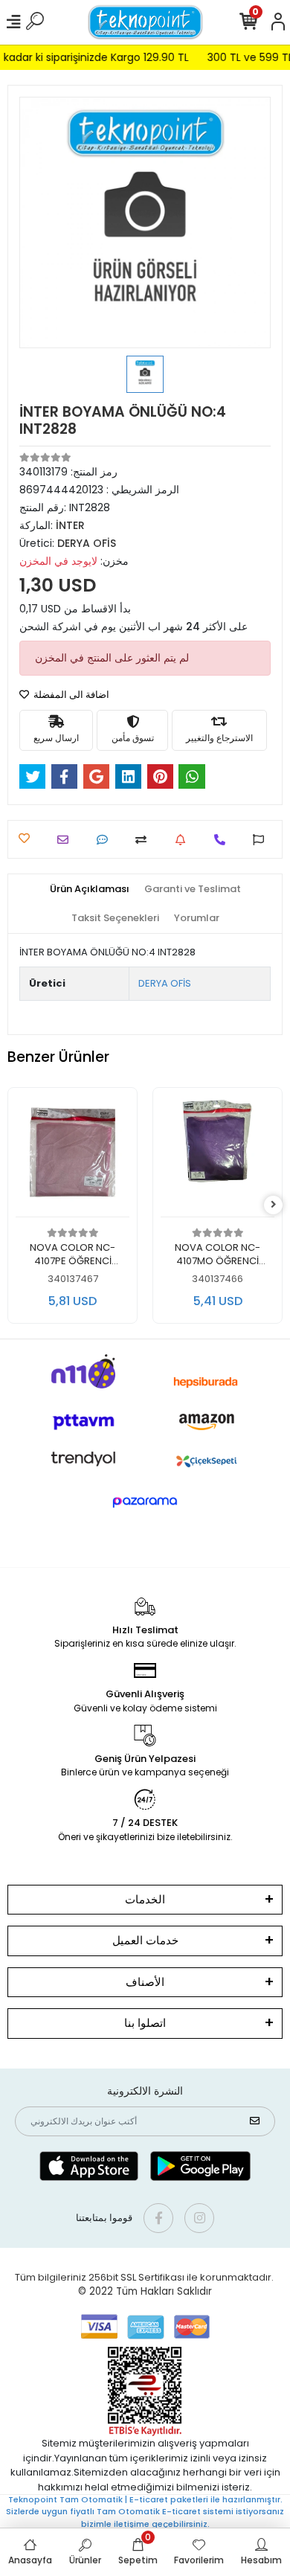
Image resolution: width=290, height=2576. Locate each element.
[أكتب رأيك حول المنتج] (106, 840)
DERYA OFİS (165, 983)
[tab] (90, 889)
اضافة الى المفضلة (70, 695)
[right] (274, 1205)
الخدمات (145, 1899)
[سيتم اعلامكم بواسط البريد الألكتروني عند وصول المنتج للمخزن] (184, 840)
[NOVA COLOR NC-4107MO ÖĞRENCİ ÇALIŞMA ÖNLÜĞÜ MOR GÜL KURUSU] (217, 1156)
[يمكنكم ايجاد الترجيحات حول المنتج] (262, 840)
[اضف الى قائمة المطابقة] (145, 840)
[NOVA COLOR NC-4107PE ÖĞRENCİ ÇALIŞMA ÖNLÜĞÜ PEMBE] (72, 1156)
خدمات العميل (145, 1940)
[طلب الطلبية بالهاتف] (223, 840)
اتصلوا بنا (145, 2023)
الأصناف (145, 1982)
